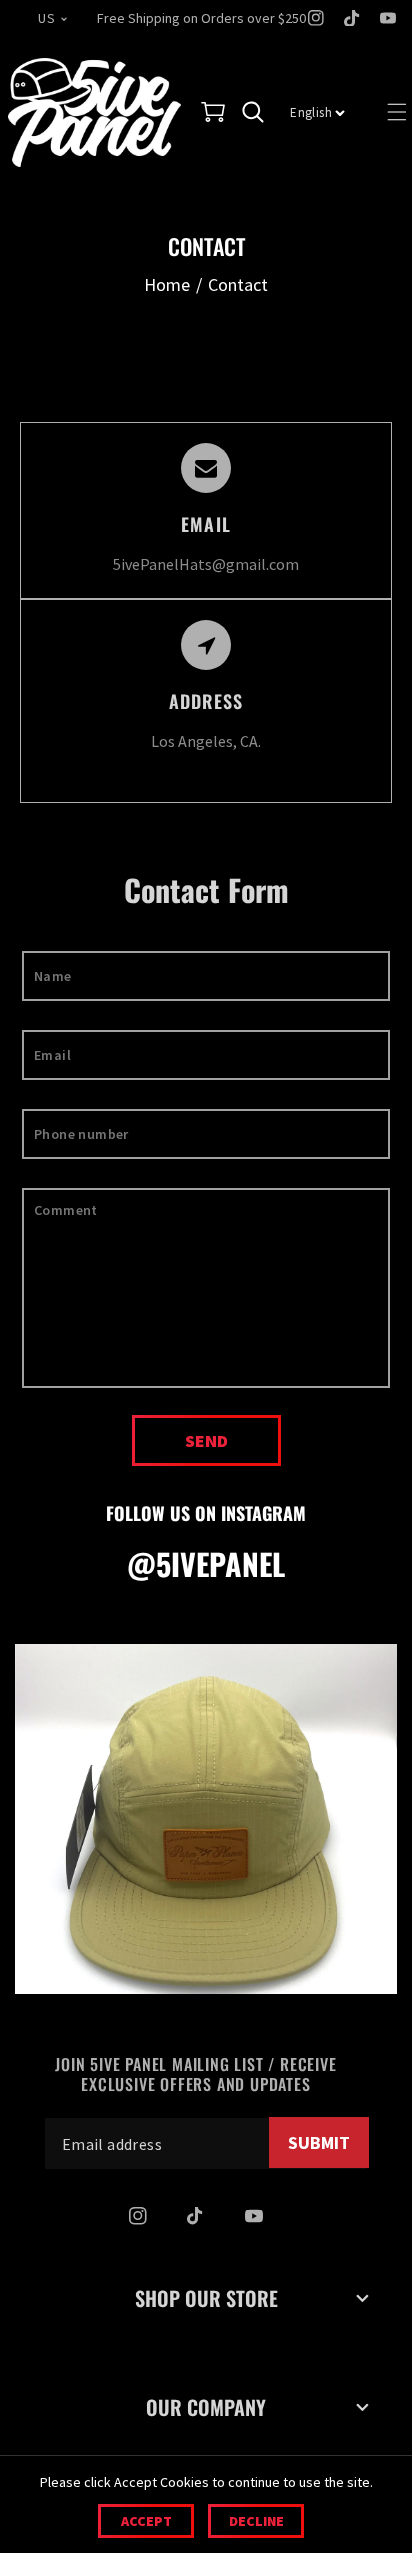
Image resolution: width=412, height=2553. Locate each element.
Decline (256, 2521)
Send (206, 1440)
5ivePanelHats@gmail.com (206, 564)
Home (167, 284)
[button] (213, 112)
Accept (146, 2521)
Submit (319, 2142)
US (46, 18)
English (311, 112)
